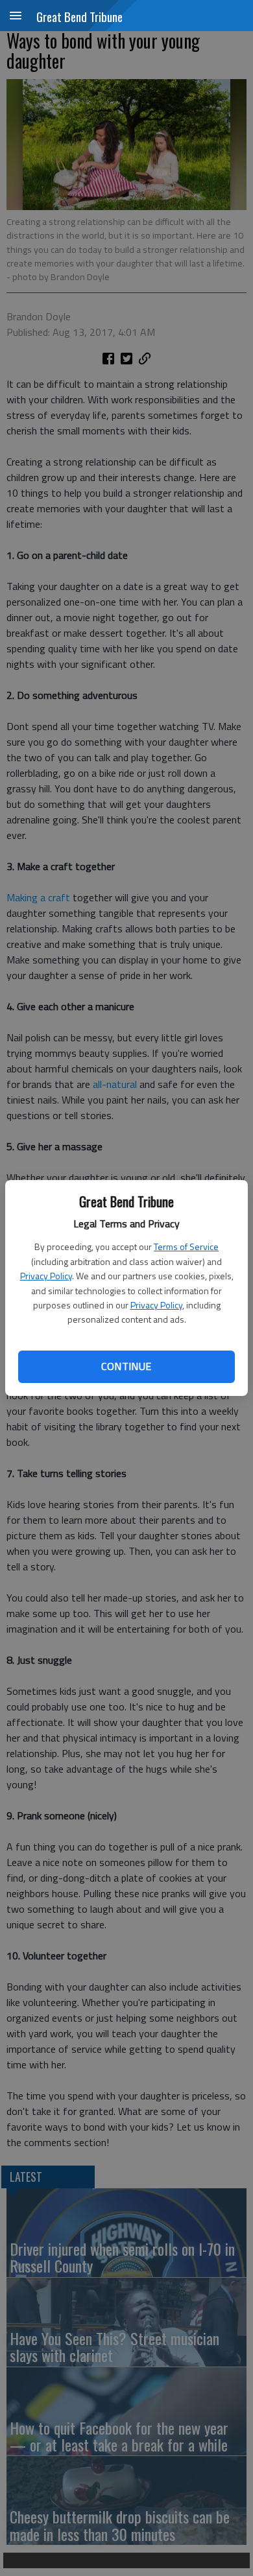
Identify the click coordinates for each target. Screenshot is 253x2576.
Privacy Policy (46, 1276)
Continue (126, 1366)
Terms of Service (186, 1247)
